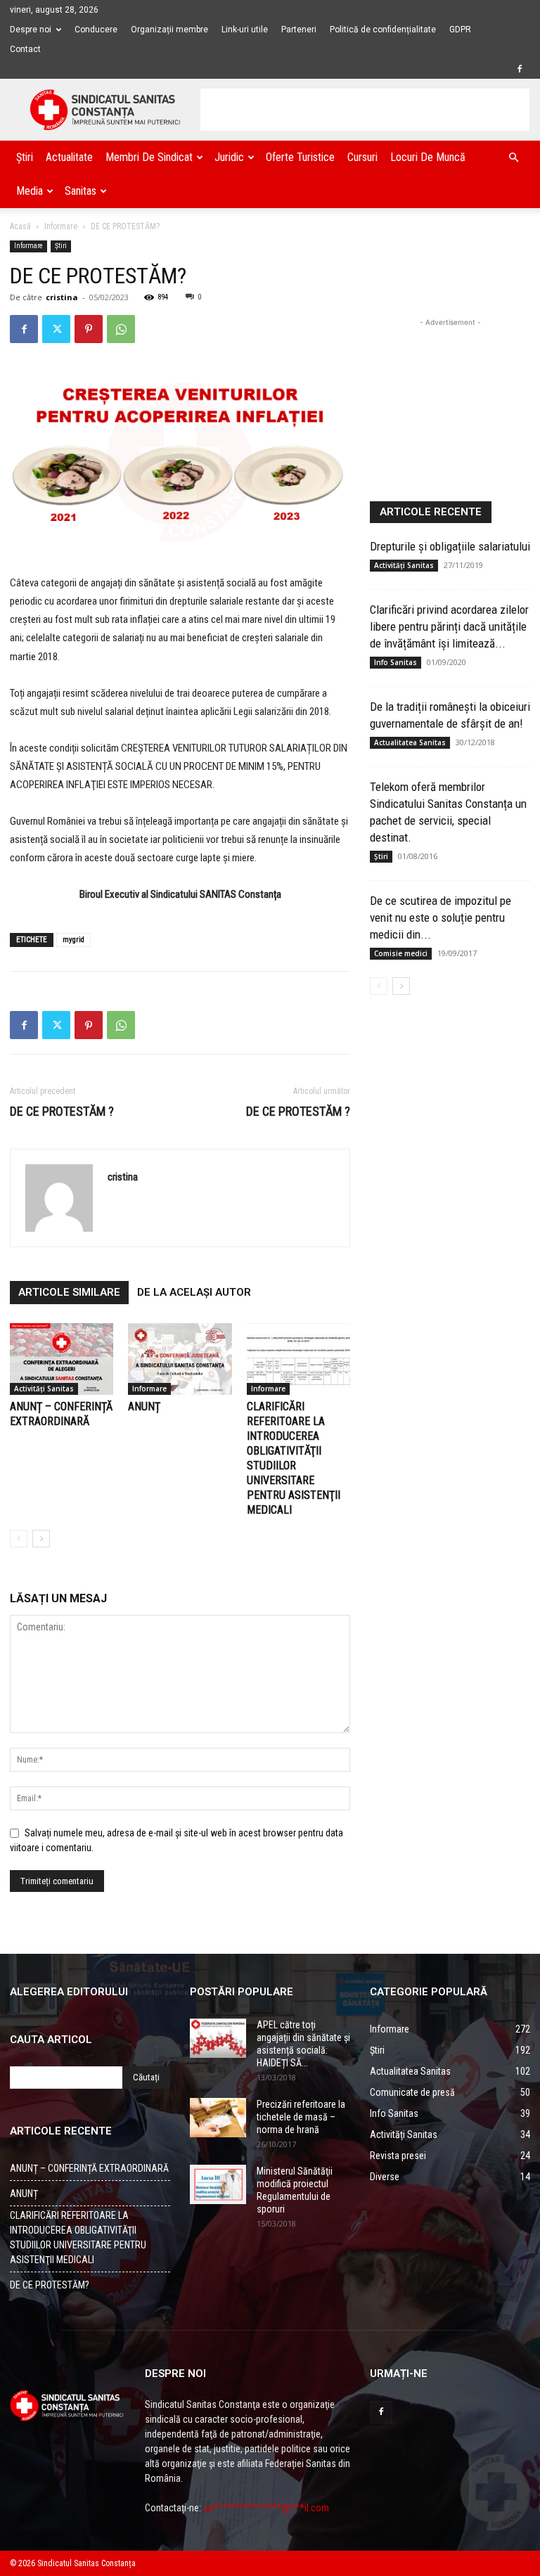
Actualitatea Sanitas (410, 742)
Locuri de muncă (428, 157)
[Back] (19, 1539)
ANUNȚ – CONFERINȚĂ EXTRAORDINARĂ (89, 2168)
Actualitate (69, 157)
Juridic (229, 157)
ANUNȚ (144, 1406)
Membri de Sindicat (149, 157)
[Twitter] (56, 329)
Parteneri (299, 30)
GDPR (460, 30)
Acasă (20, 226)
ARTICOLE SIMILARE (69, 1292)
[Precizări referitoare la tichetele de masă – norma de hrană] (218, 2118)
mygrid (73, 940)
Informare (61, 226)
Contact (25, 49)
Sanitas (81, 191)
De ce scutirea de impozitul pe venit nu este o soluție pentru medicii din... (441, 917)
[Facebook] (520, 69)
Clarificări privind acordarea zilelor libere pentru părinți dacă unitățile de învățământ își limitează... (449, 626)
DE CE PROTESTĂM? (50, 2285)
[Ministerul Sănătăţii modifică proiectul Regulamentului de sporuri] (218, 2184)
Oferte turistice (300, 157)
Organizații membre (169, 30)
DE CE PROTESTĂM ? (62, 1111)
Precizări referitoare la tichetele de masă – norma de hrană (301, 2117)
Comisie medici (401, 953)
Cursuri (362, 157)
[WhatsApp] (121, 329)
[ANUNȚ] (180, 1359)
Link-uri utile (245, 30)
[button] (513, 158)
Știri (25, 157)
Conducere (96, 30)
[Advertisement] (365, 110)
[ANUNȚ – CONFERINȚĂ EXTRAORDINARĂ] (62, 1359)
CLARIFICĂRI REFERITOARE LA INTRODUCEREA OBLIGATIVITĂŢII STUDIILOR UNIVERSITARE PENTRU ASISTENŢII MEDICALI (78, 2237)
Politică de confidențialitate (383, 30)
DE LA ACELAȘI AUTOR (194, 1292)
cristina (62, 297)
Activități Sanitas (44, 1389)
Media (30, 191)
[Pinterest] (89, 329)
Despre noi (31, 30)
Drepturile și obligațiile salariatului (450, 546)
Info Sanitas (396, 662)
